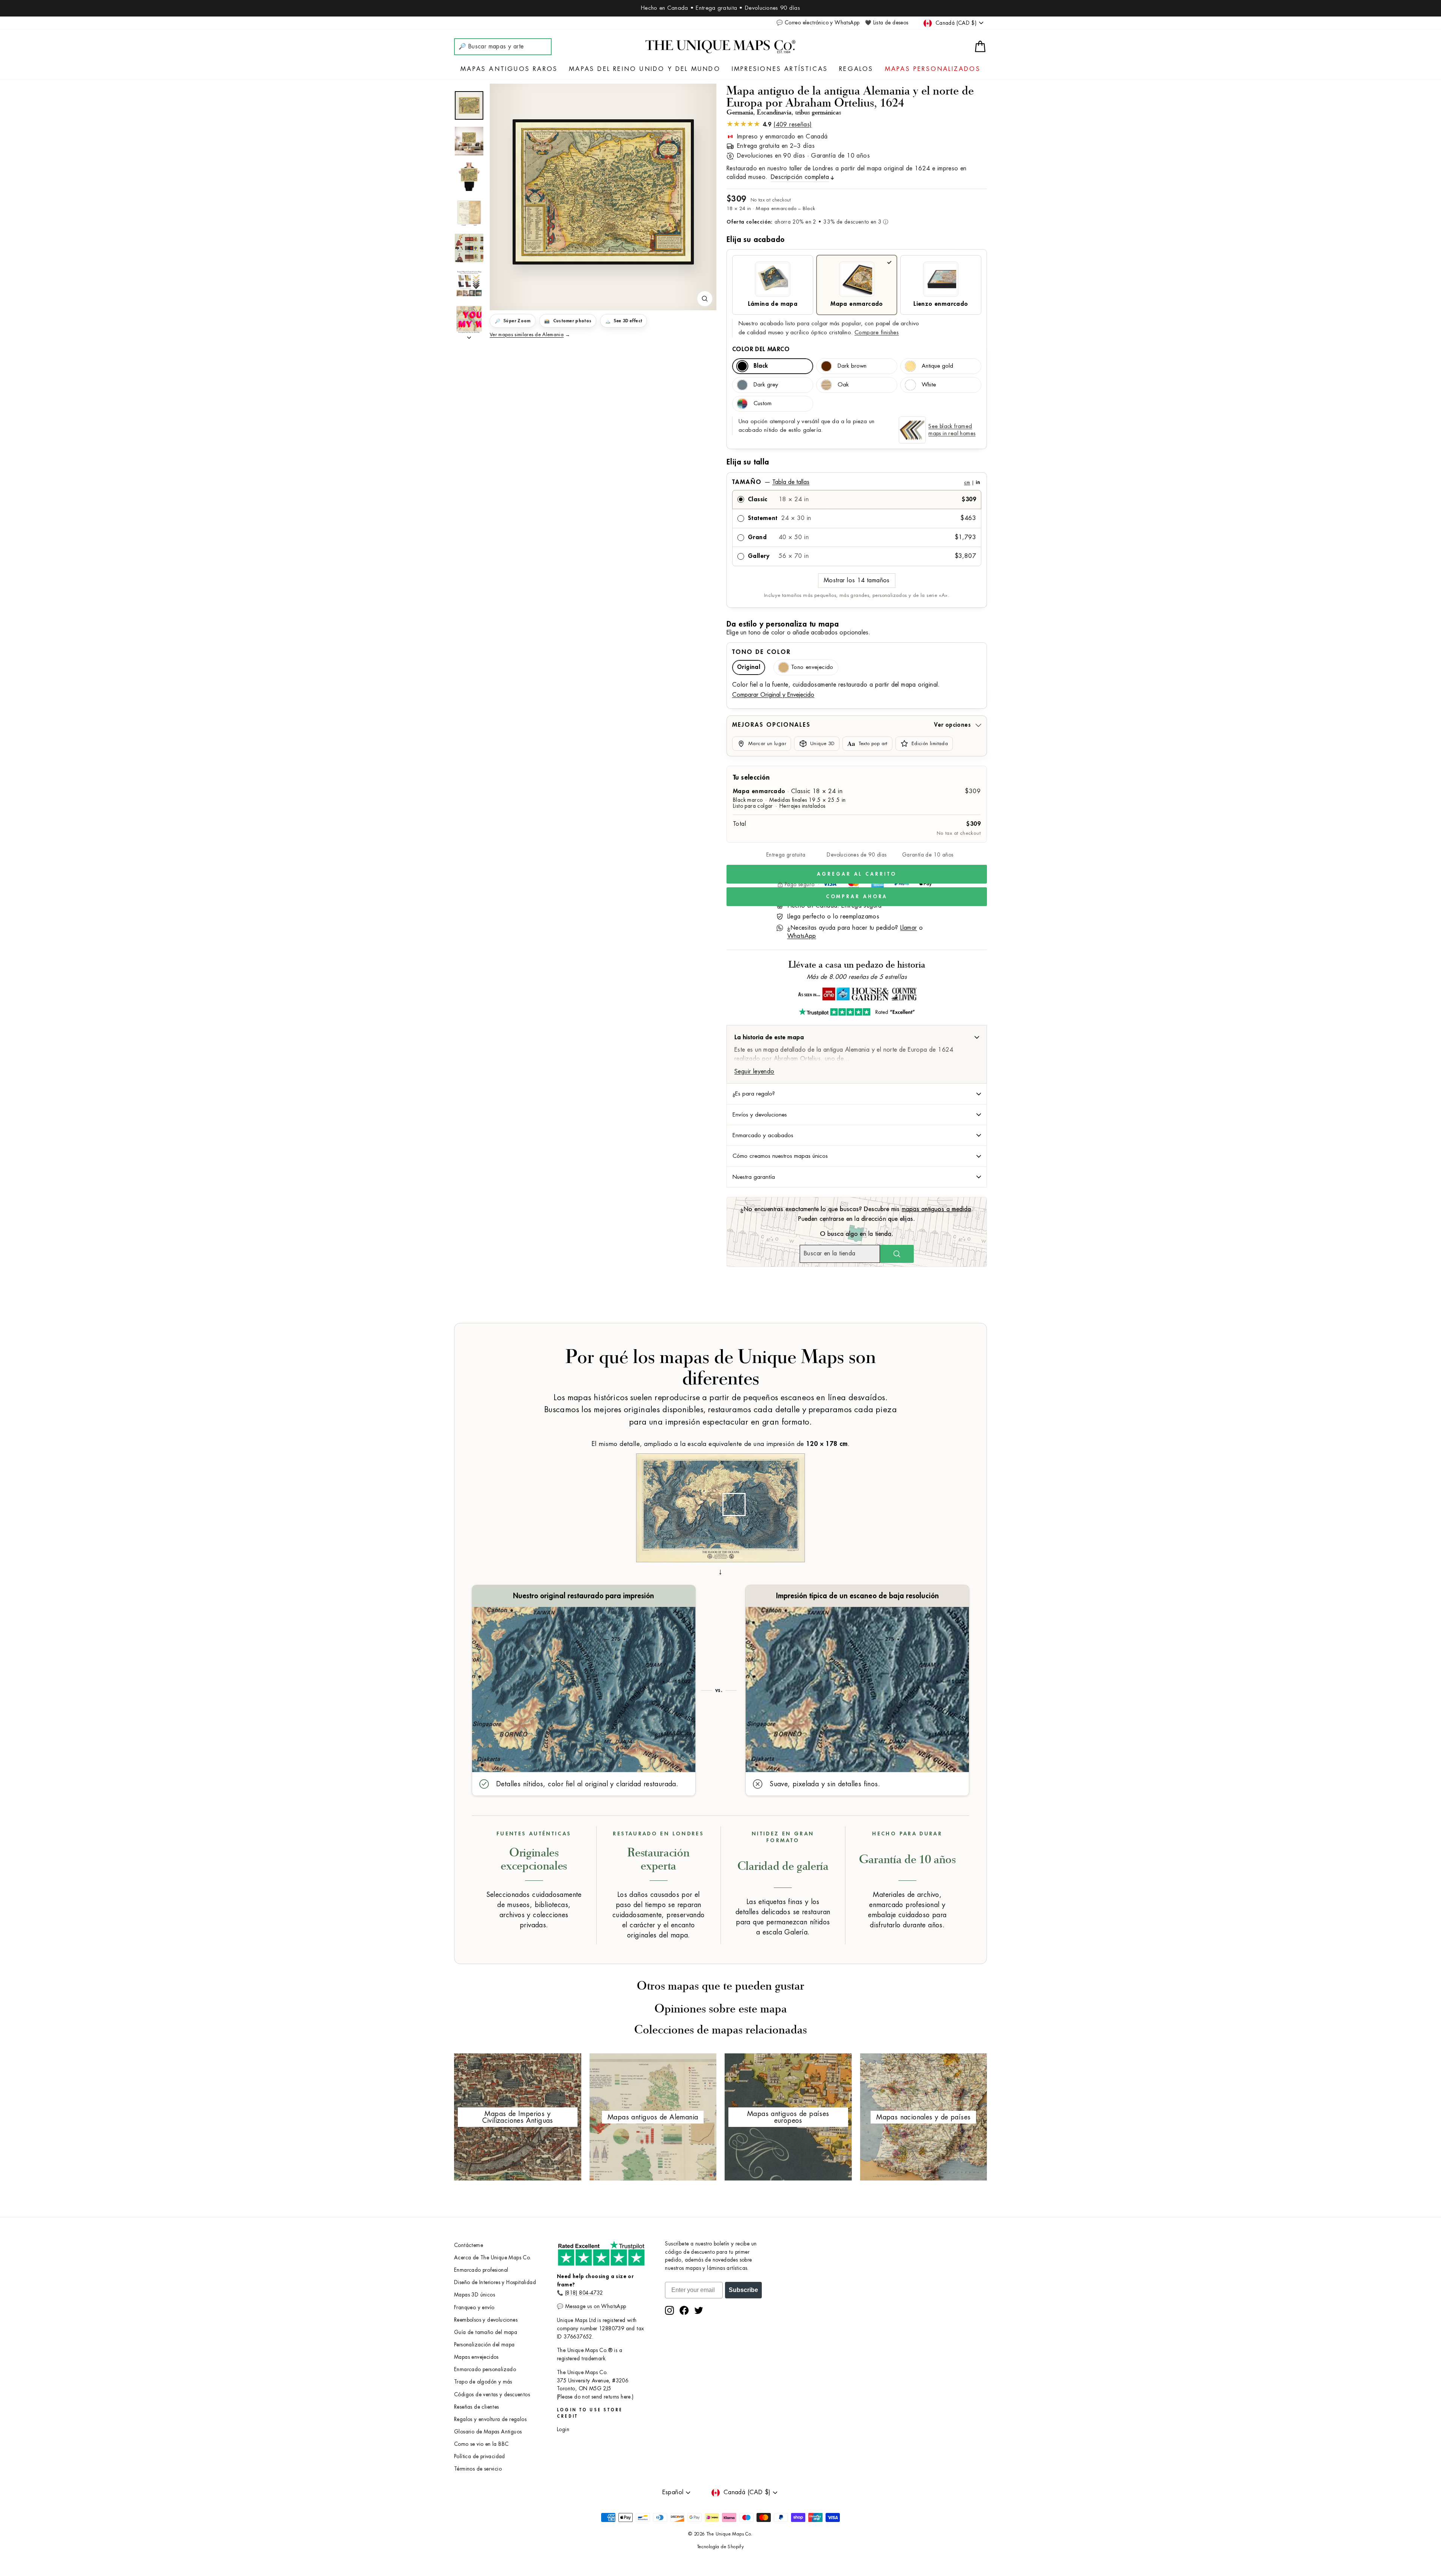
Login (563, 2429)
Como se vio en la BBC (481, 2444)
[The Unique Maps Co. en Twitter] (699, 2310)
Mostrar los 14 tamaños (857, 580)
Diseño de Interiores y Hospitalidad (495, 2282)
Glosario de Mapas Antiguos (488, 2432)
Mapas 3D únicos (475, 2295)
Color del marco (761, 349)
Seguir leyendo (754, 1072)
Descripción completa (800, 177)
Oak (843, 385)
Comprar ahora (857, 896)
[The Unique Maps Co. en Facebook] (684, 2310)
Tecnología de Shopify (720, 2547)
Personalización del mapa (484, 2345)
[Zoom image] (705, 299)
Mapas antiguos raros (509, 69)
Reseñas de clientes (477, 2407)
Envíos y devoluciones (760, 1115)
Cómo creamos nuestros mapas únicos (780, 1156)
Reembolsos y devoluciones (486, 2320)
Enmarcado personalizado (485, 2369)
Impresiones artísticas (780, 69)
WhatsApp (802, 936)
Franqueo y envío (474, 2308)
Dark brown (852, 366)
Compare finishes (877, 333)
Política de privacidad (480, 2457)
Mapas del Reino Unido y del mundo (645, 69)
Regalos (856, 69)
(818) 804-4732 (584, 2293)
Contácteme (469, 2245)
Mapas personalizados (933, 69)
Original (749, 667)
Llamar (909, 928)
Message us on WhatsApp (596, 2306)
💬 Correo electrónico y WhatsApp (818, 23)
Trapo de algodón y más (483, 2382)
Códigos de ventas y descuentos (492, 2395)
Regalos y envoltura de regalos (490, 2419)
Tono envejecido (812, 667)
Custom (763, 404)
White (929, 385)
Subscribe (743, 2290)
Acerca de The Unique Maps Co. (493, 2258)
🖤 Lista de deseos (887, 23)
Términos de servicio (478, 2469)
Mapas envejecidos (476, 2357)
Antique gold (937, 366)
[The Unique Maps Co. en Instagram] (669, 2310)
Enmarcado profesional (481, 2270)
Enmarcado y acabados (763, 1135)
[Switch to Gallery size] (603, 192)
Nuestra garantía (754, 1177)
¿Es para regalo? (754, 1094)
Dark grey (766, 385)
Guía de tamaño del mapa (486, 2332)
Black (761, 366)
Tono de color (761, 652)
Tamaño (856, 482)
